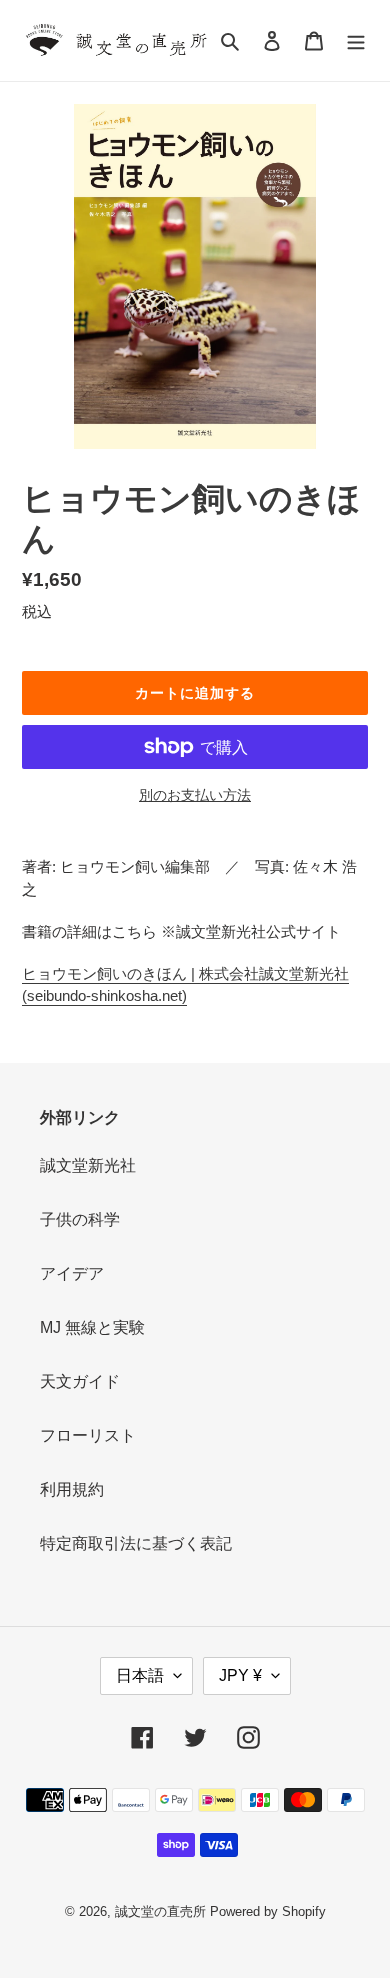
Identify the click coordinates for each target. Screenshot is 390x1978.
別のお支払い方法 (195, 795)
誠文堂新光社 (88, 1165)
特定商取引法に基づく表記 (136, 1543)
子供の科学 (80, 1219)
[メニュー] (356, 41)
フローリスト (88, 1435)
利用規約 (72, 1489)
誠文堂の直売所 (160, 1911)
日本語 (140, 1675)
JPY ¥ (240, 1675)
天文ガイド (80, 1381)
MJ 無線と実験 (92, 1327)
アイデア (72, 1273)
